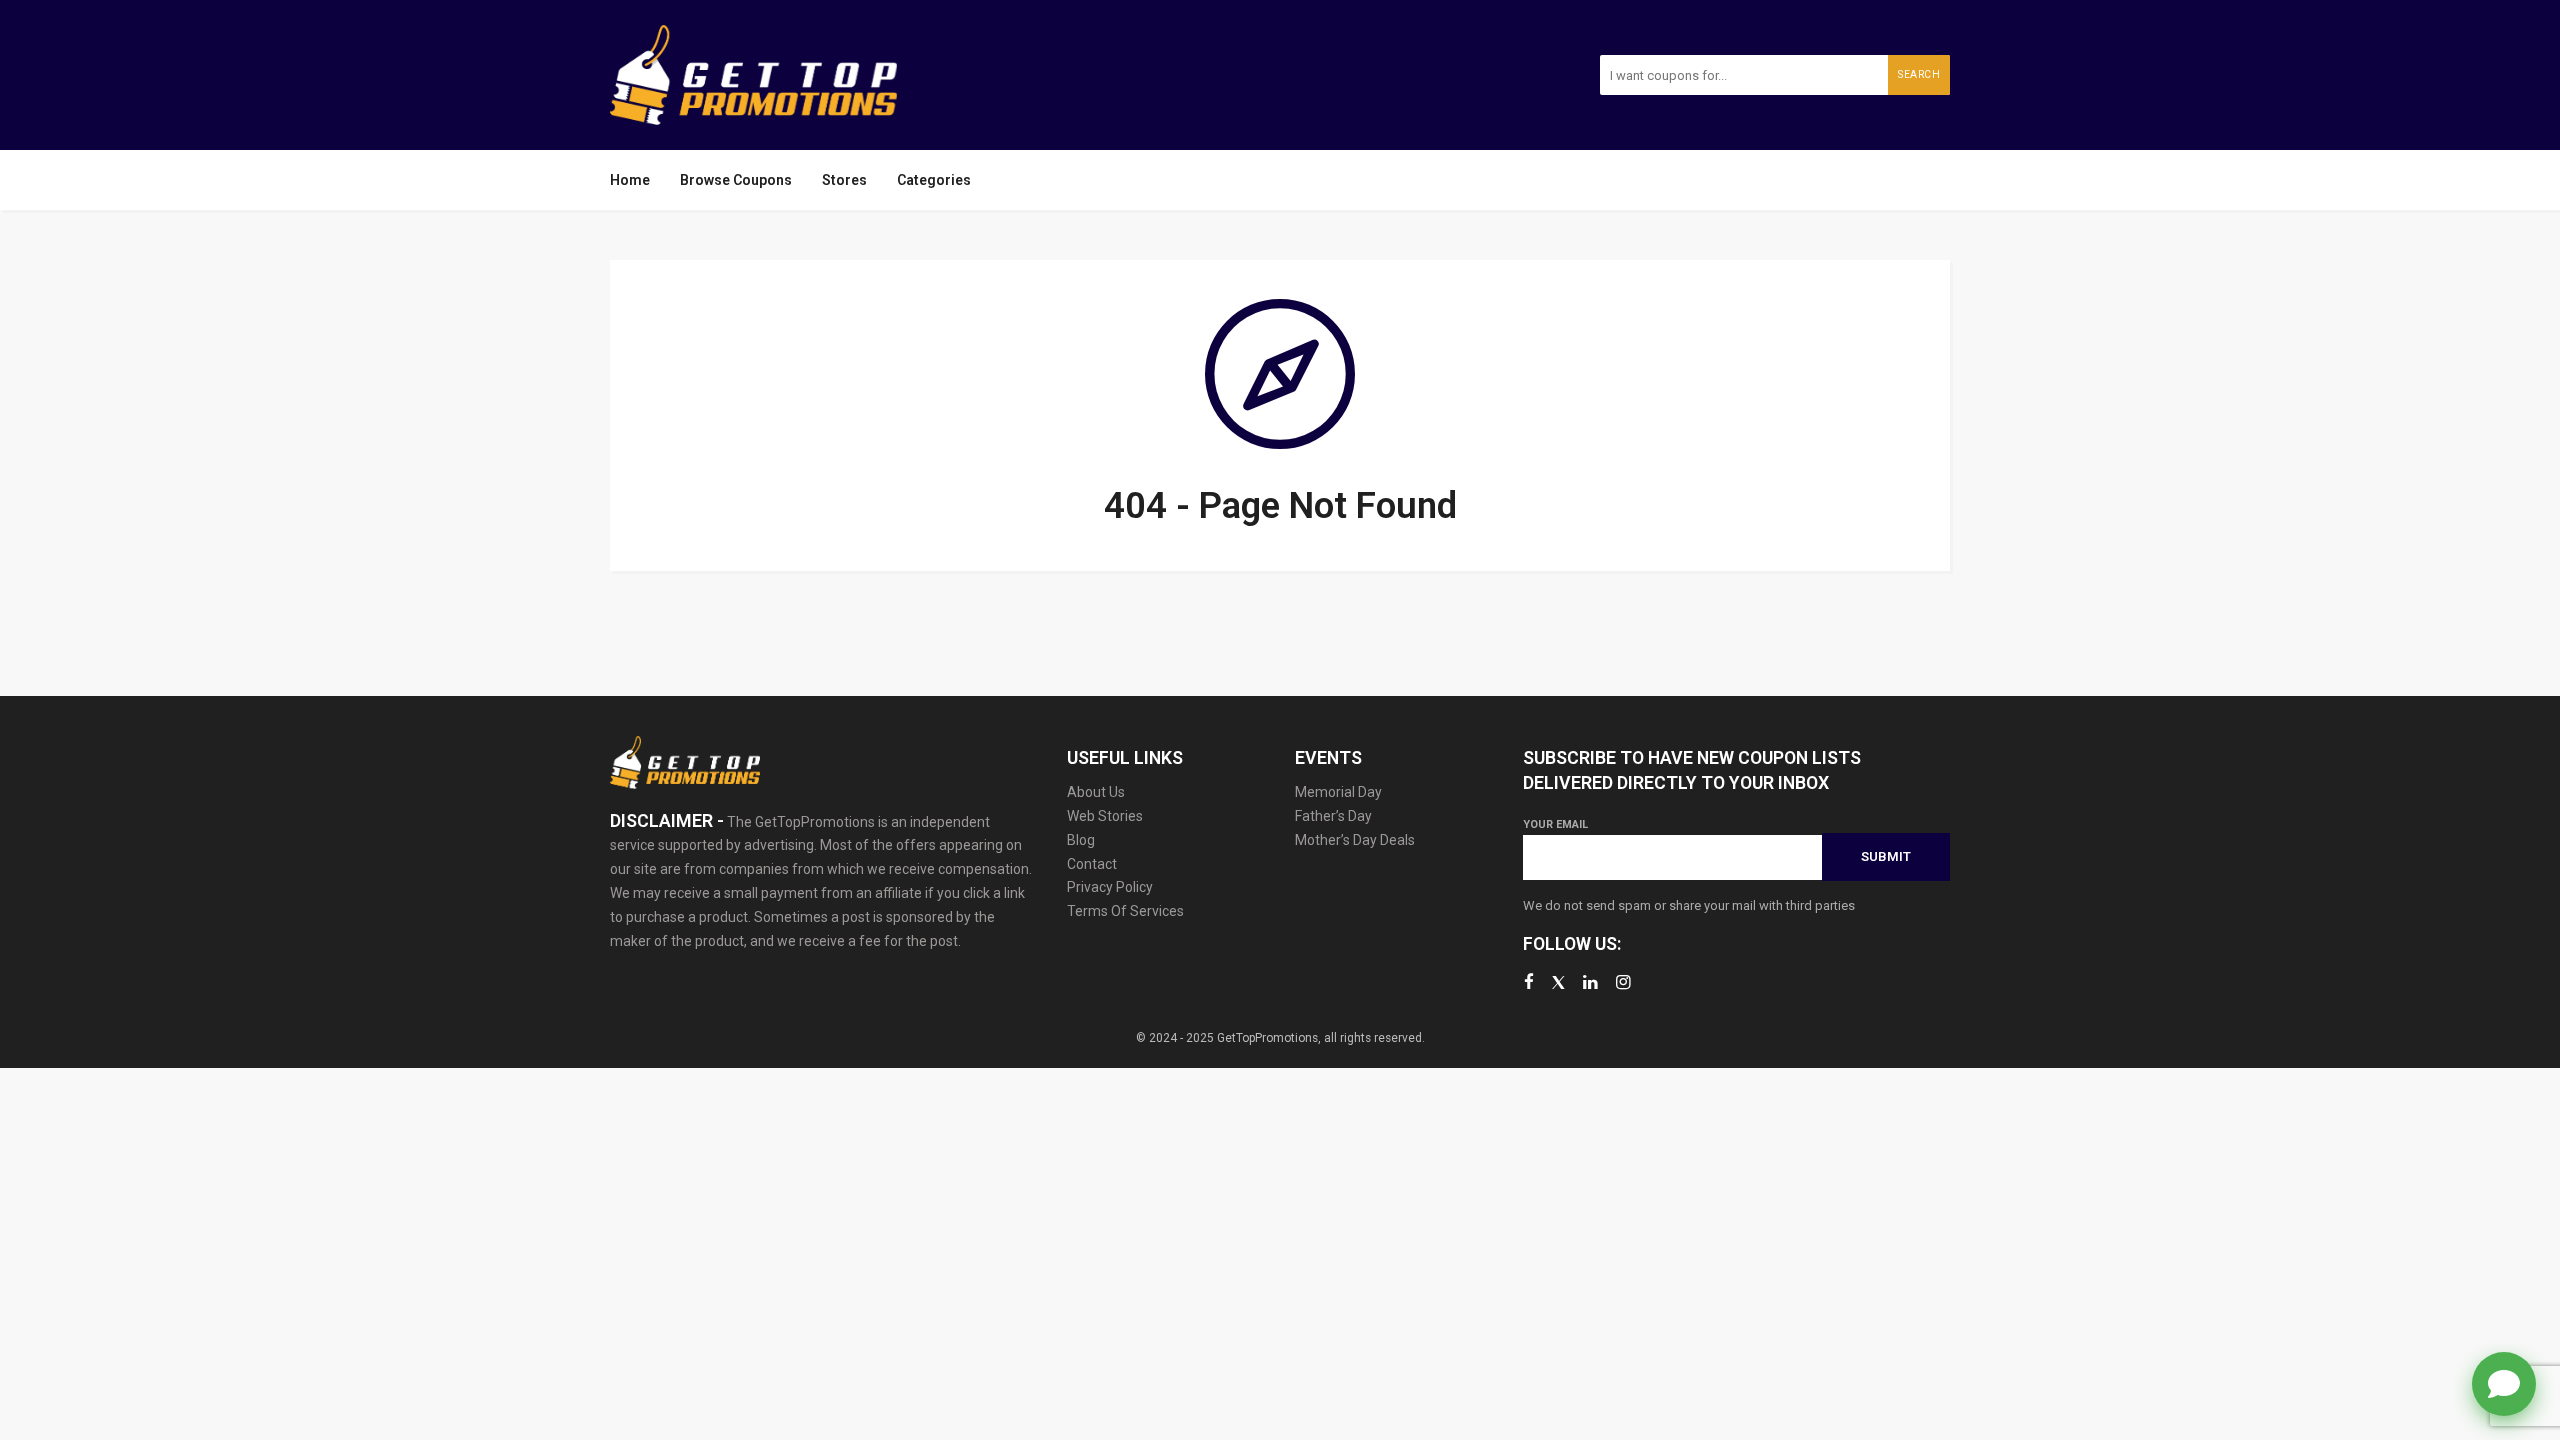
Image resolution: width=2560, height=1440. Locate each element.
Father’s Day (1333, 816)
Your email (1555, 824)
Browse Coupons (736, 180)
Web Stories (1105, 816)
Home (630, 180)
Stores (844, 180)
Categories (934, 180)
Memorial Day (1338, 792)
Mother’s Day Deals (1355, 840)
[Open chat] (2504, 1384)
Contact (1092, 864)
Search (1919, 74)
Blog (1081, 840)
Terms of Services (1125, 911)
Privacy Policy (1110, 887)
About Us (1096, 792)
